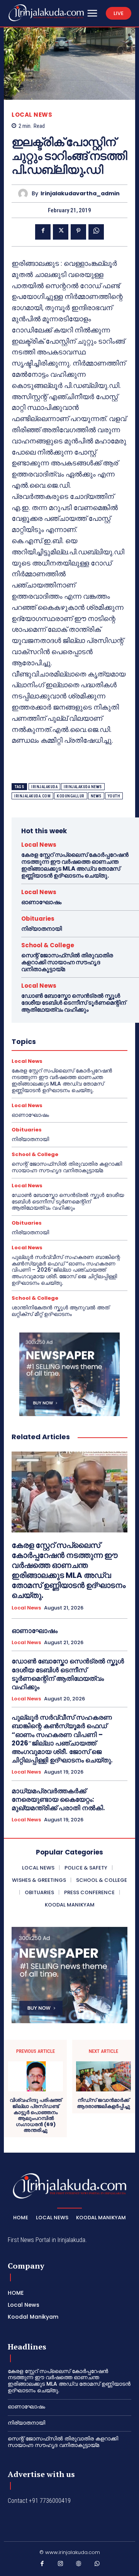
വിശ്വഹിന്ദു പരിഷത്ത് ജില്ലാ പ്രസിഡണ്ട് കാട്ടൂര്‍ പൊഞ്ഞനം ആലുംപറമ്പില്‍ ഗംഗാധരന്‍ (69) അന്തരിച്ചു (36, 2115)
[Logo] (46, 13)
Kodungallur (71, 796)
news (96, 796)
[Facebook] (43, 232)
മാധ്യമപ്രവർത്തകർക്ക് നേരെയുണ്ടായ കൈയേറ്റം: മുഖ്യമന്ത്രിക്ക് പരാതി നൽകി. (58, 1799)
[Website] (79, 2565)
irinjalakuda (44, 787)
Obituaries (38, 919)
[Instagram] (61, 2565)
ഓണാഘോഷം (41, 902)
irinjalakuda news (83, 787)
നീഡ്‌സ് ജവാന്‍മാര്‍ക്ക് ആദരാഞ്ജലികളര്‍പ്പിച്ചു (103, 2103)
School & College (48, 945)
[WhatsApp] (96, 232)
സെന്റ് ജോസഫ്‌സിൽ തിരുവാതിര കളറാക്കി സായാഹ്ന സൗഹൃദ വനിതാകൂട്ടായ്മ (67, 962)
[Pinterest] (78, 232)
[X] (61, 232)
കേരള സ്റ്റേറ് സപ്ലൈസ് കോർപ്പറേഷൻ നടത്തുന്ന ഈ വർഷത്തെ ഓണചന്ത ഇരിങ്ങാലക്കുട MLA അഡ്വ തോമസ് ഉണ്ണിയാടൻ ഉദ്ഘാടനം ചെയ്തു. (75, 865)
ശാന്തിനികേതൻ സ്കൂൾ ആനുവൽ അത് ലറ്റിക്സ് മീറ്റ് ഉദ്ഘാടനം (60, 1311)
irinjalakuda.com (32, 796)
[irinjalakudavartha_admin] (25, 194)
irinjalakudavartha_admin (80, 194)
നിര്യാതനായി (42, 929)
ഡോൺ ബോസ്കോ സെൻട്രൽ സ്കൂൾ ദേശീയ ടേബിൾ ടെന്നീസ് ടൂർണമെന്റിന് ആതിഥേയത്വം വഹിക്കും (74, 1003)
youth (114, 796)
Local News (32, 115)
